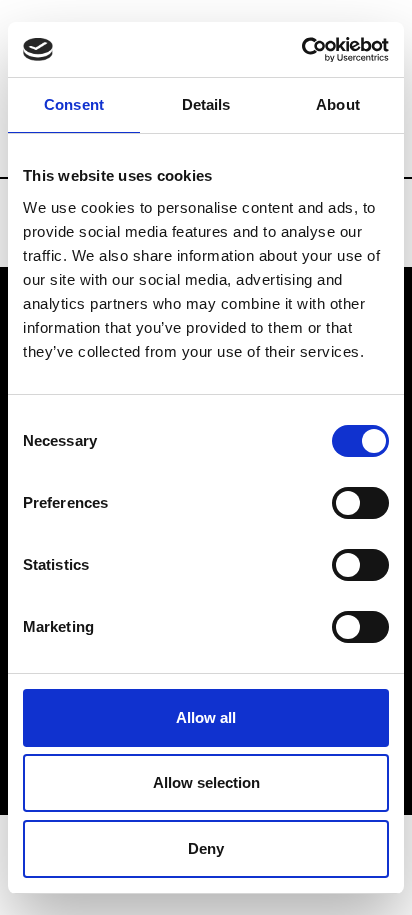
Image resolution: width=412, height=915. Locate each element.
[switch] (360, 503)
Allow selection (206, 782)
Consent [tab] (74, 104)
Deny (206, 848)
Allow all (206, 717)
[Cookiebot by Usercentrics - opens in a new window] (301, 50)
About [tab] (338, 104)
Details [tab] (206, 104)
